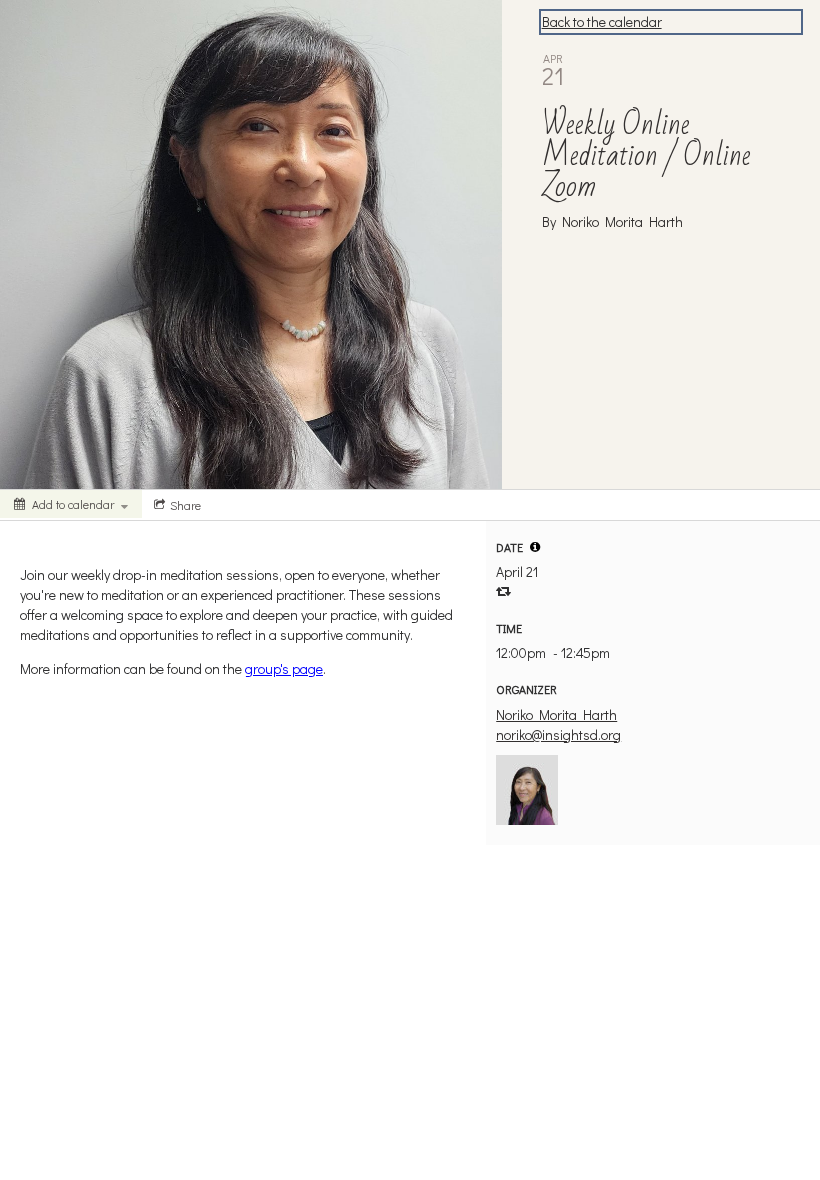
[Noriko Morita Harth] (527, 787)
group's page (284, 668)
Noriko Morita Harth (556, 714)
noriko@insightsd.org (558, 734)
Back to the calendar (602, 21)
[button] (535, 547)
